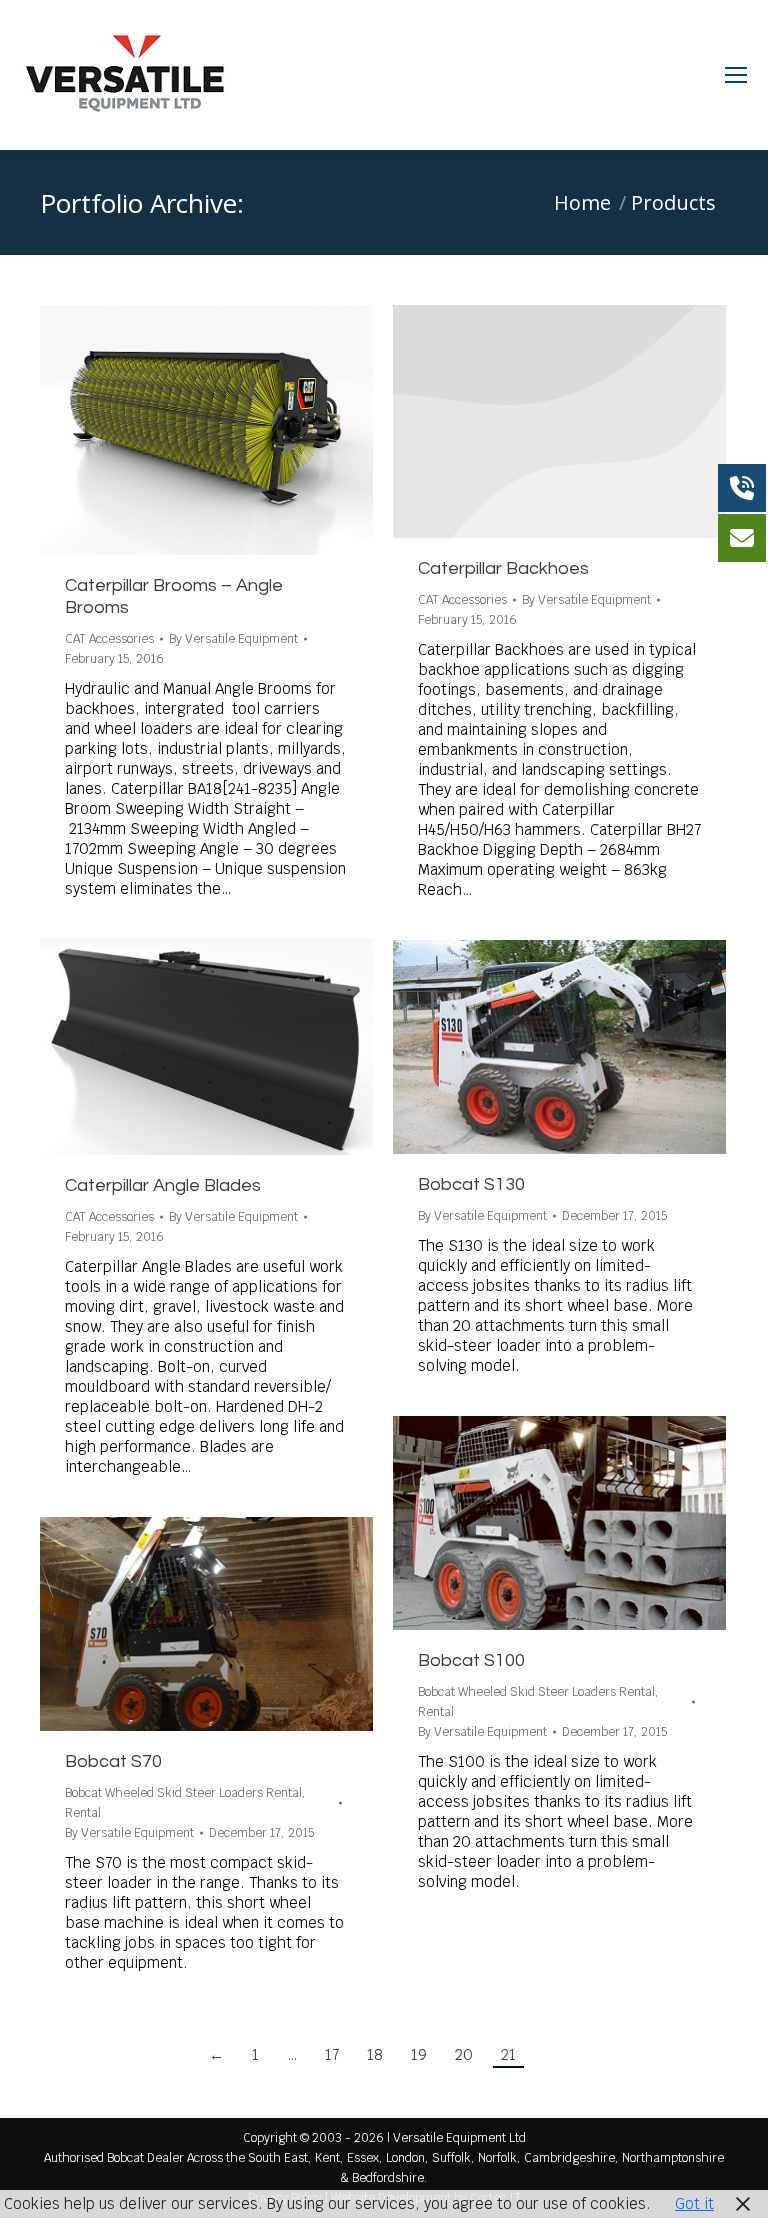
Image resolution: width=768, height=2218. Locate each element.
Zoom (180, 430)
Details (234, 430)
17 (332, 2054)
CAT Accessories (109, 639)
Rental (436, 1712)
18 (375, 2054)
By (233, 639)
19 (419, 2054)
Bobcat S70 (113, 1761)
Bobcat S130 (471, 1184)
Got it (694, 2203)
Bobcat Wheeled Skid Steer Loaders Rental (536, 1692)
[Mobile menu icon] (736, 75)
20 (464, 2054)
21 (508, 2054)
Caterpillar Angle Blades (163, 1185)
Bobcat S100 (471, 1660)
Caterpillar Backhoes (503, 568)
